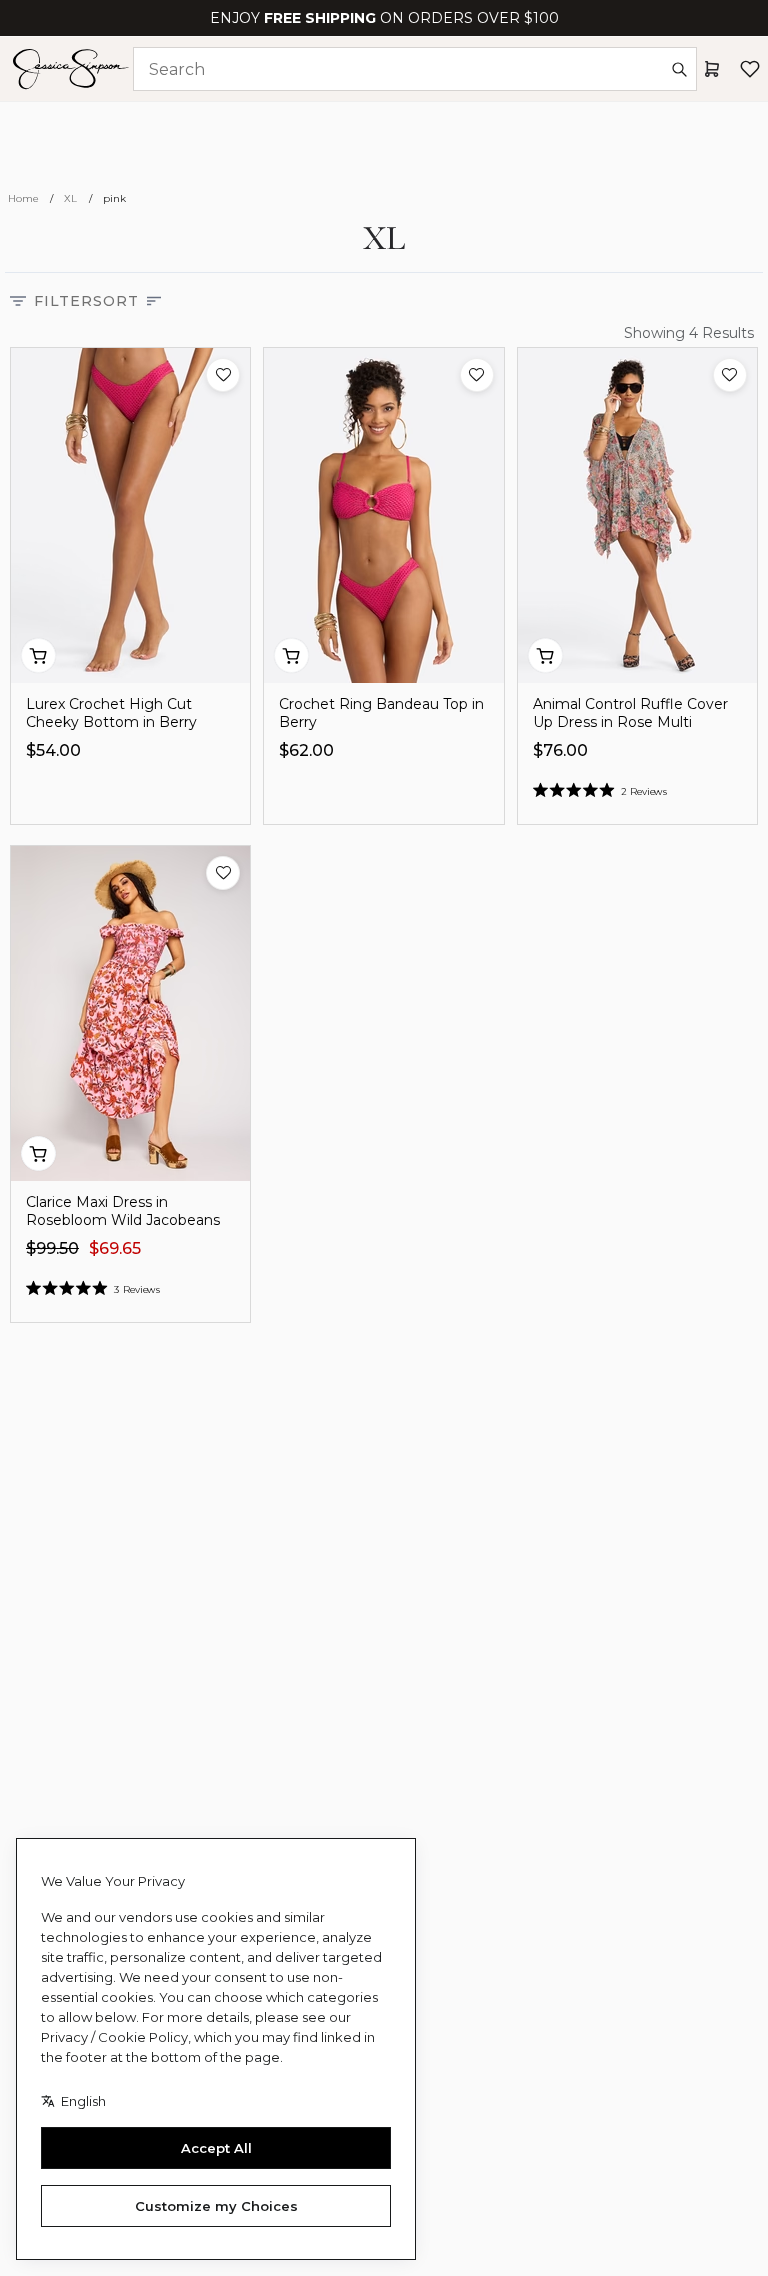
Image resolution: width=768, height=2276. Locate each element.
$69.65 (115, 1248)
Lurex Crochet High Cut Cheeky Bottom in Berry (111, 713)
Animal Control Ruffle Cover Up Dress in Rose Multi (630, 713)
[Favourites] (750, 69)
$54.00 (53, 750)
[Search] (679, 69)
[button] (223, 375)
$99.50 (52, 1248)
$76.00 (560, 750)
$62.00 (306, 750)
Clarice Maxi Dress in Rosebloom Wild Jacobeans (123, 1211)
